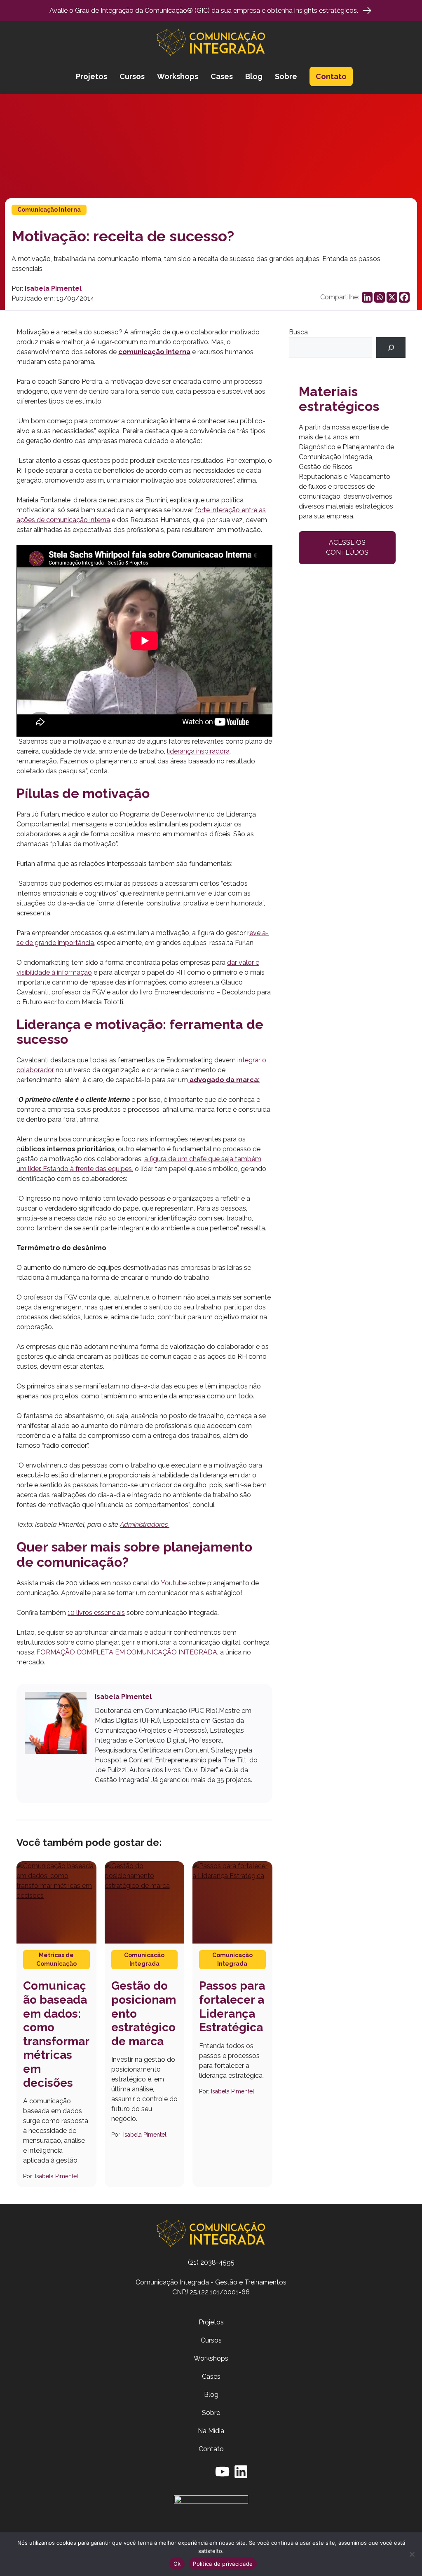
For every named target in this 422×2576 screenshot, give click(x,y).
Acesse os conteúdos (347, 547)
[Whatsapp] (380, 297)
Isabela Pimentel (53, 288)
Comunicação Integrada (144, 1959)
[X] (392, 297)
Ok (177, 2564)
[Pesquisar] (391, 347)
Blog (254, 76)
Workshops (178, 76)
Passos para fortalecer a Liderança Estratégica (232, 2007)
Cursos (132, 76)
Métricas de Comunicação (56, 1959)
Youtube (174, 1583)
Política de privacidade (223, 2564)
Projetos (91, 76)
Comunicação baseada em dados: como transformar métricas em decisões (56, 2034)
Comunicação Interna (49, 210)
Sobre (286, 76)
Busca (298, 332)
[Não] (412, 2554)
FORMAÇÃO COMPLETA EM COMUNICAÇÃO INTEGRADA (127, 1652)
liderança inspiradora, (199, 751)
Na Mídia (211, 2431)
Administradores (145, 1525)
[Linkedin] (367, 297)
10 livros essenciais (96, 1613)
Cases (222, 76)
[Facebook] (404, 297)
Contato (331, 76)
